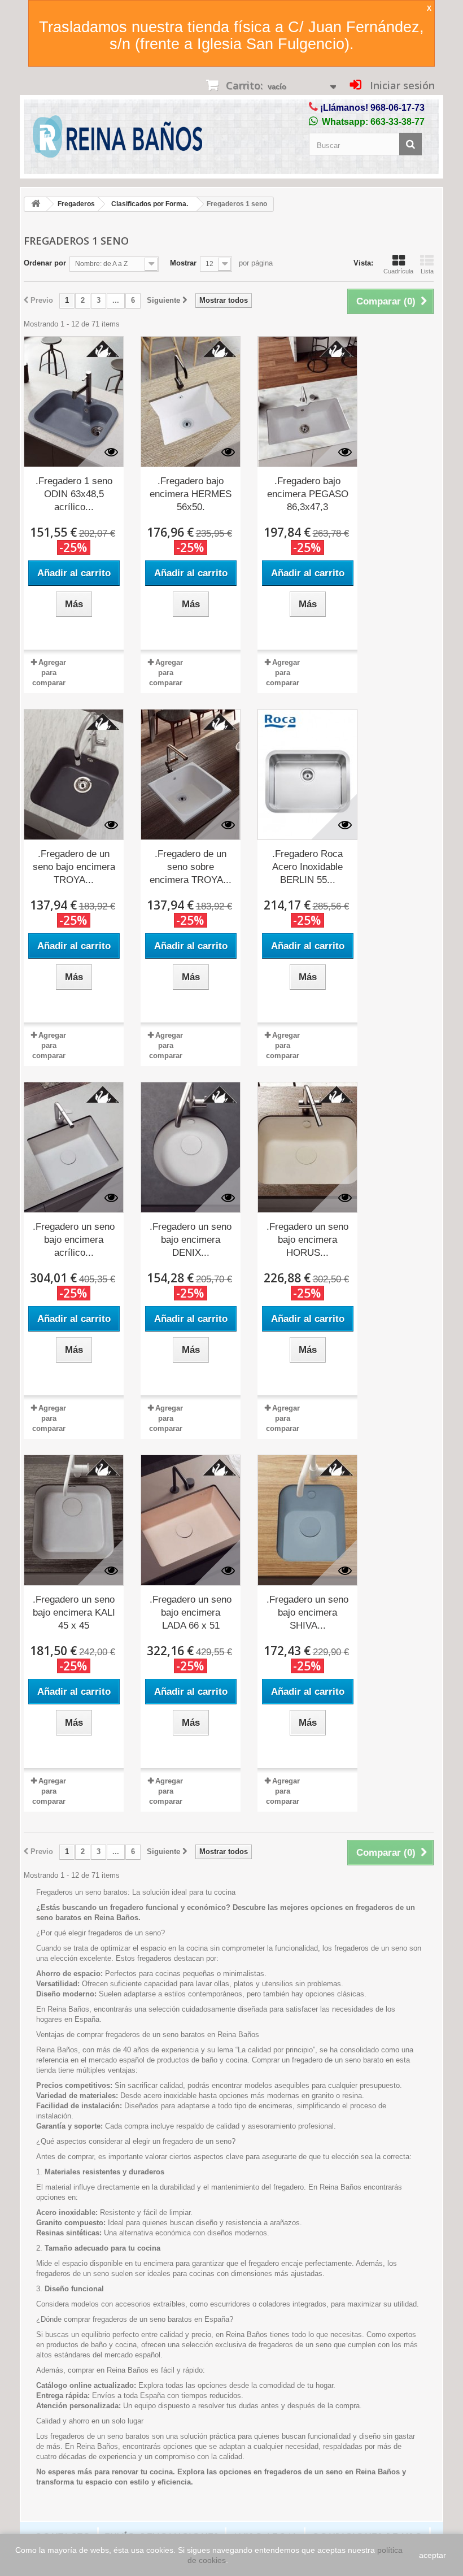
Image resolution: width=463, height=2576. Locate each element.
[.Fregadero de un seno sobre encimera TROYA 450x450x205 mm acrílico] (191, 774)
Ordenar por (45, 263)
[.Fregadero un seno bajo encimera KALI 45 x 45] (74, 1520)
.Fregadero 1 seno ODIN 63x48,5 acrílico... (74, 494)
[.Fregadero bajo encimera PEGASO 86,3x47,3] (307, 402)
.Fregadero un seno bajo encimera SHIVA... (307, 1613)
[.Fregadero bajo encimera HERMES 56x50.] (191, 402)
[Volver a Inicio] (36, 204)
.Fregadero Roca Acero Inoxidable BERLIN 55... (307, 867)
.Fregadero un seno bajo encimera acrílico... (74, 1240)
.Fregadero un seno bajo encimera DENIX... (191, 1240)
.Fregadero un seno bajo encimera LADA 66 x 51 (191, 1613)
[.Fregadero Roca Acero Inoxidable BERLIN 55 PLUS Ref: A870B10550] (307, 774)
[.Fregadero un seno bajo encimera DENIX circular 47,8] (191, 1147)
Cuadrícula (398, 271)
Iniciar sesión (401, 85)
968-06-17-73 (398, 108)
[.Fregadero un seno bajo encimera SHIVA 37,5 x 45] (307, 1520)
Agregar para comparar (49, 673)
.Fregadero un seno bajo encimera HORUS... (307, 1240)
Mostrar (183, 263)
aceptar (433, 2555)
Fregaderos (76, 204)
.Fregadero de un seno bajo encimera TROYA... (74, 867)
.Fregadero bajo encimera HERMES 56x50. (191, 494)
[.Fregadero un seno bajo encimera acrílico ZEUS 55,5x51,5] (74, 1147)
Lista (427, 271)
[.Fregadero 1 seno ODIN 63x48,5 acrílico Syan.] (74, 402)
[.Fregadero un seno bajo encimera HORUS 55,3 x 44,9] (307, 1147)
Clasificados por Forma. (150, 204)
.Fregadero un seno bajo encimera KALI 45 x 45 (74, 1613)
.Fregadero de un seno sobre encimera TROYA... (191, 867)
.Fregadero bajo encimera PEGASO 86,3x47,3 (308, 494)
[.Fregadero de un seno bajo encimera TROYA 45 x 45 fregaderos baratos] (74, 774)
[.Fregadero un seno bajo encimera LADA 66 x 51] (191, 1520)
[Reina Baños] (117, 139)
